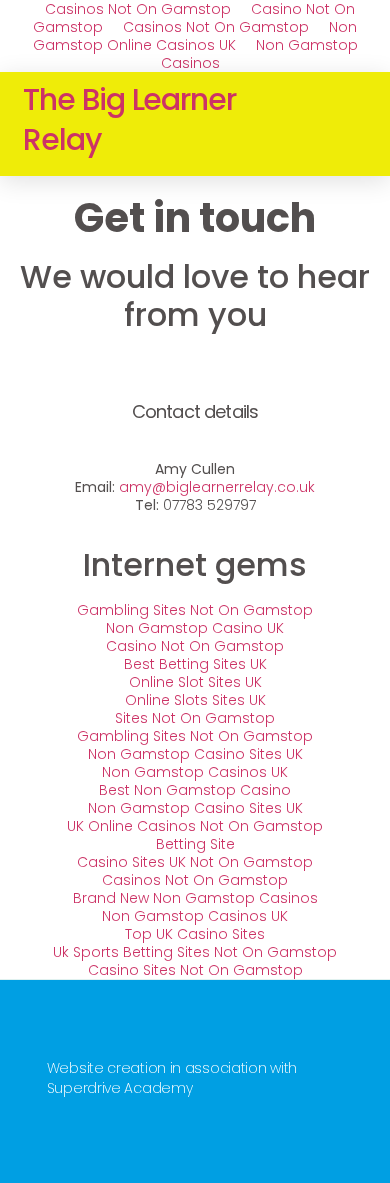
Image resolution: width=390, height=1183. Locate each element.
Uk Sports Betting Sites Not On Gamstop (195, 952)
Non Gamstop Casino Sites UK (195, 754)
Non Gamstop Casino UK (195, 628)
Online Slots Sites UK (195, 700)
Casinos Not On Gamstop (216, 27)
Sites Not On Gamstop (195, 718)
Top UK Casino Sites (195, 934)
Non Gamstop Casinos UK (195, 772)
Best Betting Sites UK (195, 664)
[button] (353, 124)
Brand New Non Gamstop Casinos (195, 898)
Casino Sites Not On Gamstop (195, 970)
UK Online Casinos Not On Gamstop (195, 826)
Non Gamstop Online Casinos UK (195, 36)
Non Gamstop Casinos (259, 54)
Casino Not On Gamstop (195, 646)
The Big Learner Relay (129, 119)
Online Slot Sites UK (195, 682)
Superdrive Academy (120, 1088)
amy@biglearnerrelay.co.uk (217, 487)
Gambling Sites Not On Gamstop (195, 610)
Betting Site (195, 844)
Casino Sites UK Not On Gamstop (195, 862)
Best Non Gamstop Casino (195, 790)
